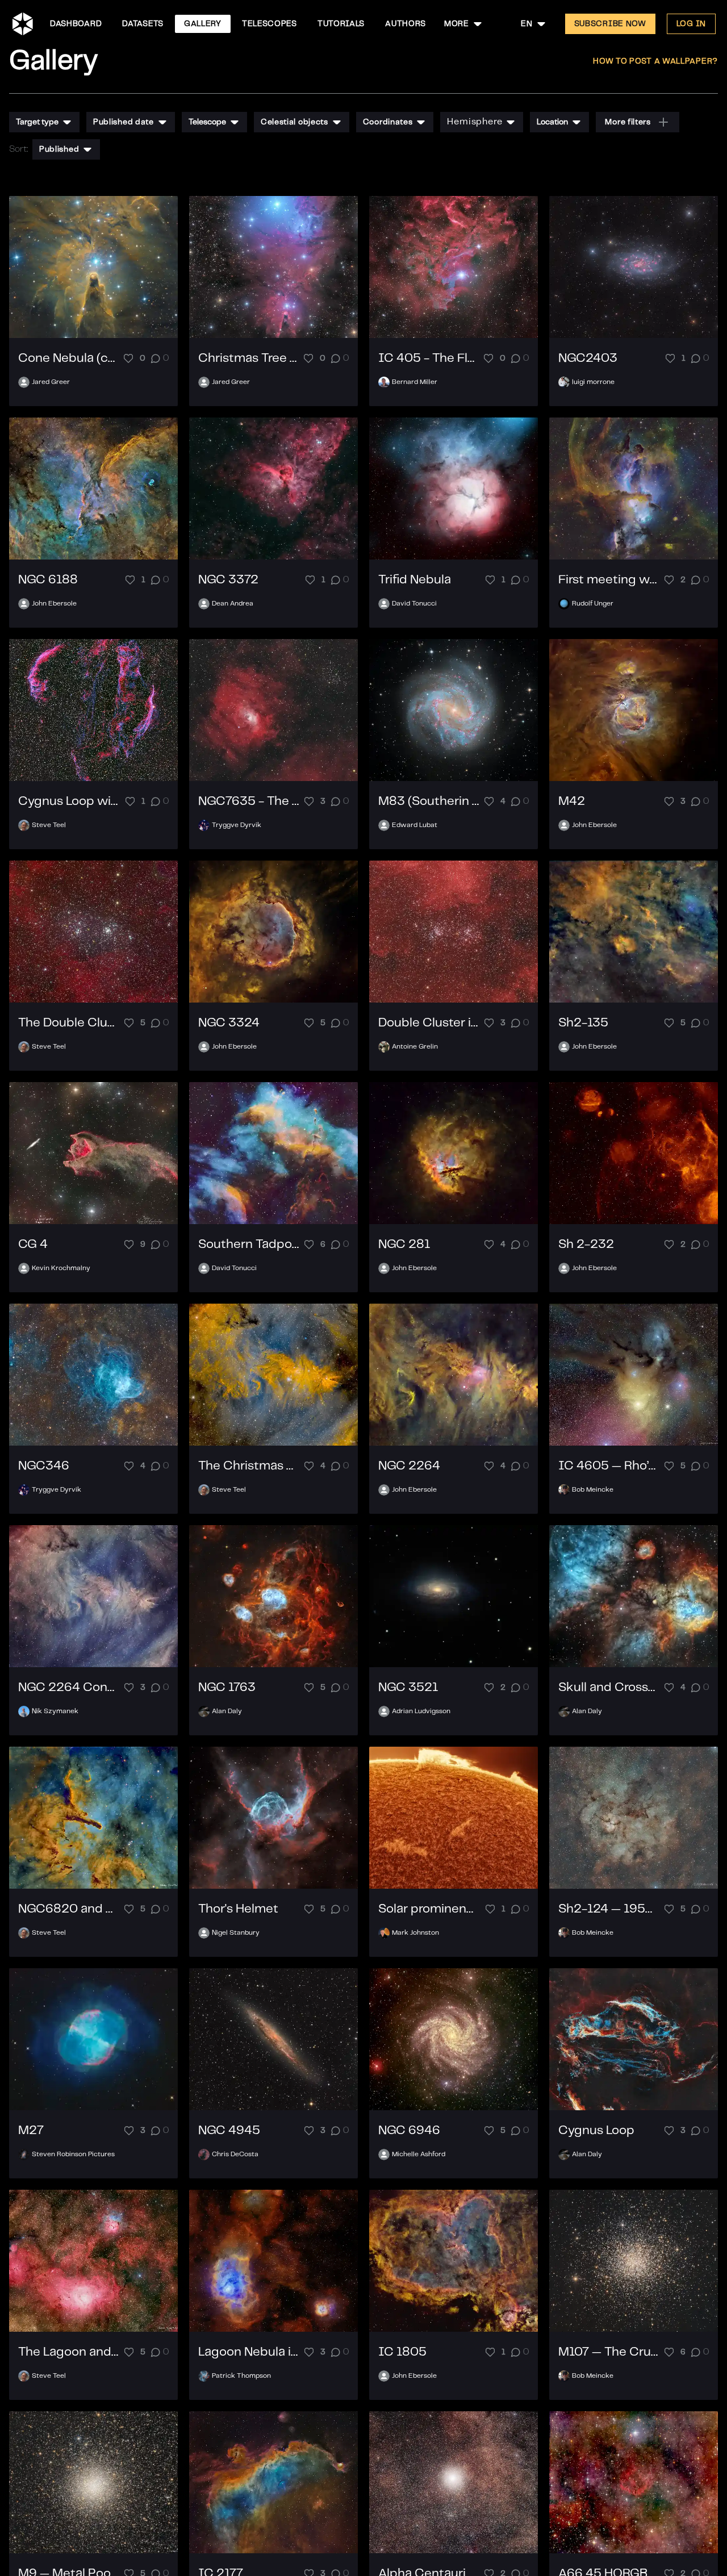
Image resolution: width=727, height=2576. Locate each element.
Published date (124, 122)
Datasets (143, 24)
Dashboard (76, 24)
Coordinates (388, 122)
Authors (406, 24)
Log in (691, 24)
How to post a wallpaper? (655, 61)
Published (59, 149)
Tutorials (341, 24)
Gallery (203, 24)
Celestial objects (294, 122)
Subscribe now (610, 24)
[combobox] (464, 24)
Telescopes (270, 24)
